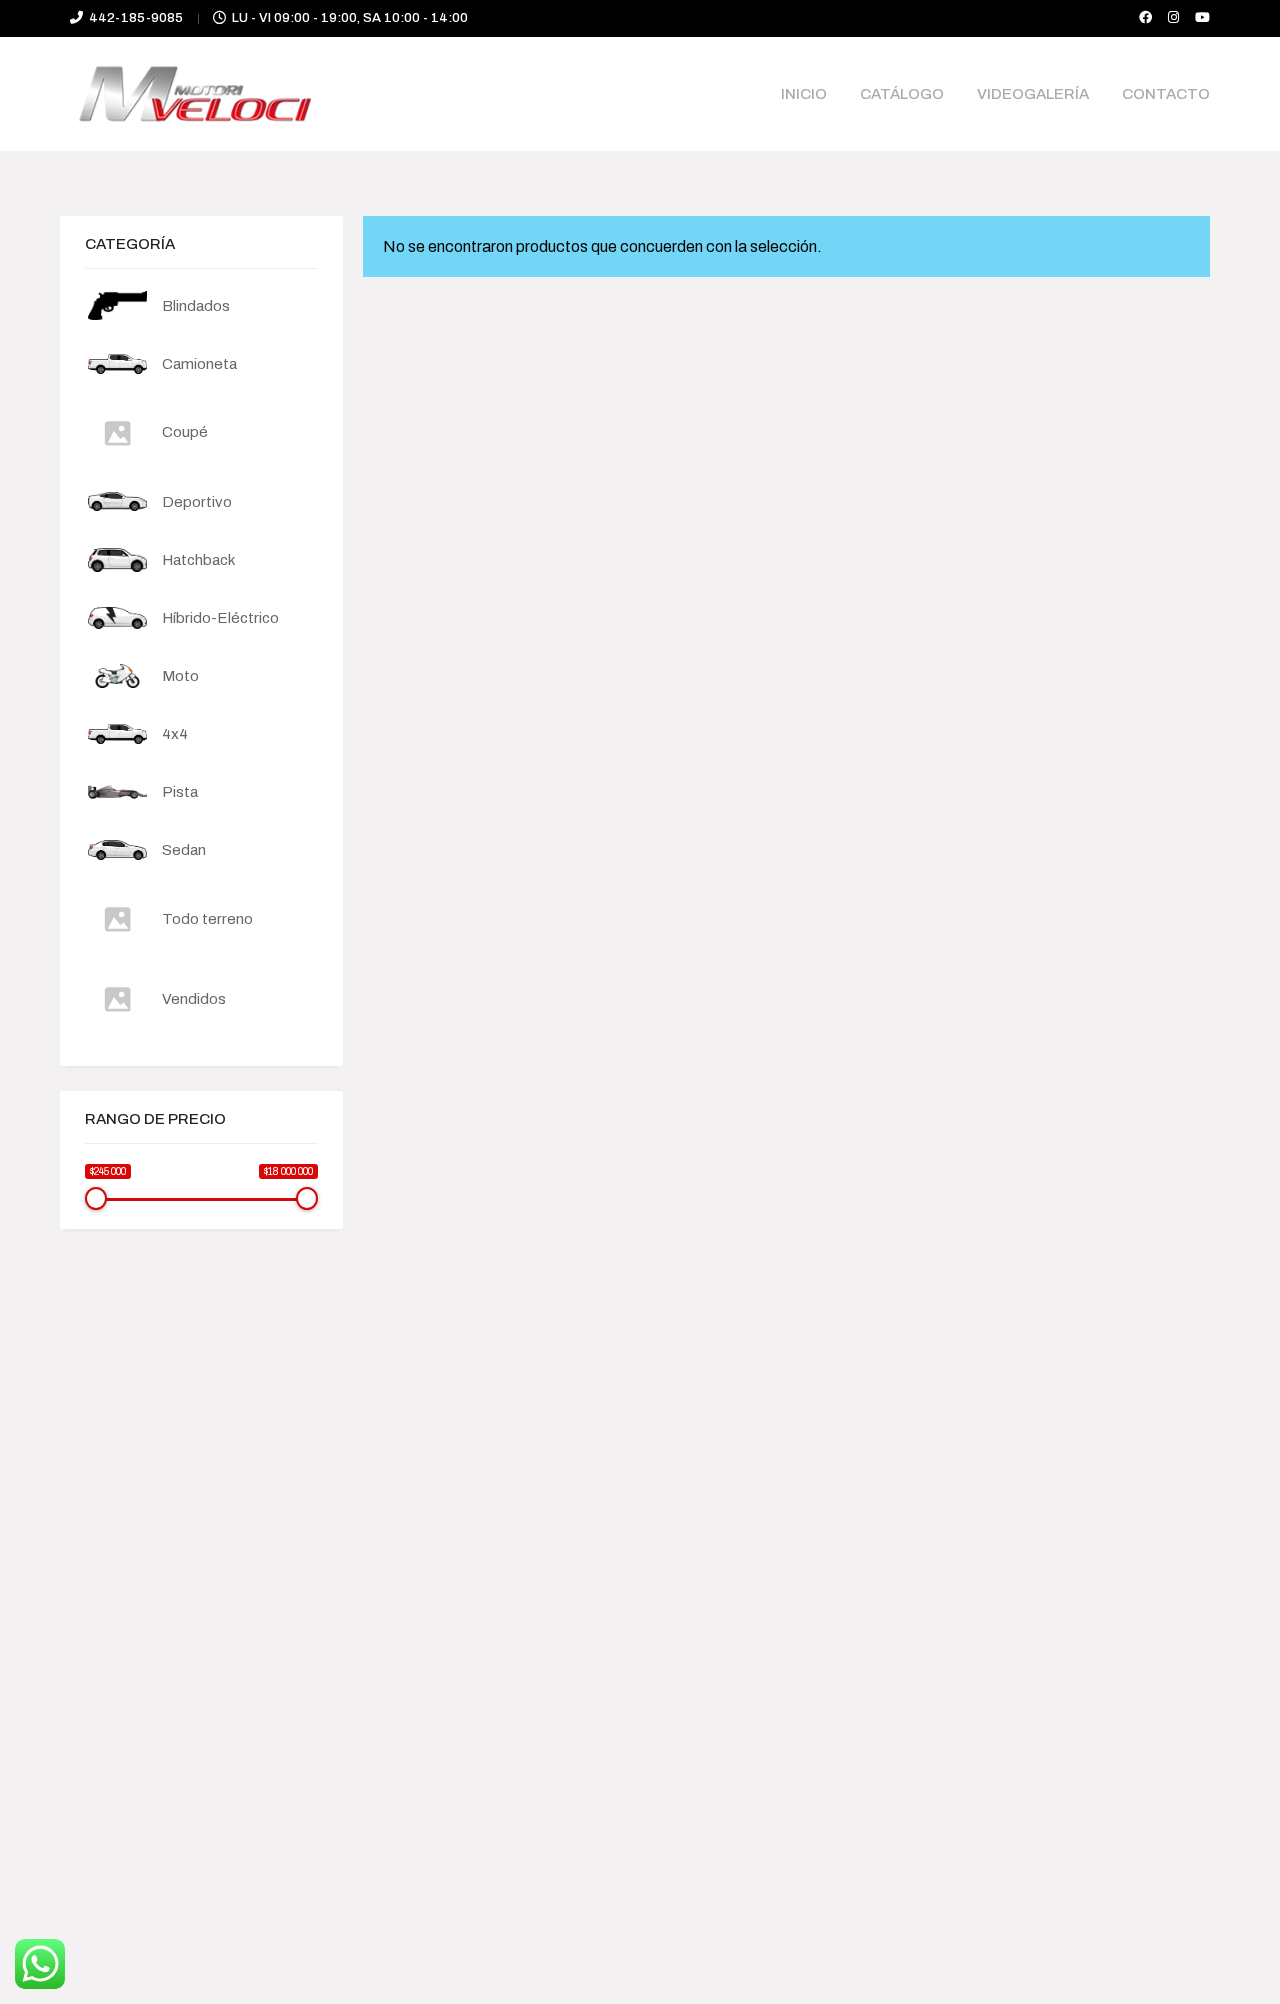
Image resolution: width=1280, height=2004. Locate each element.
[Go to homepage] (195, 94)
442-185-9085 (136, 18)
